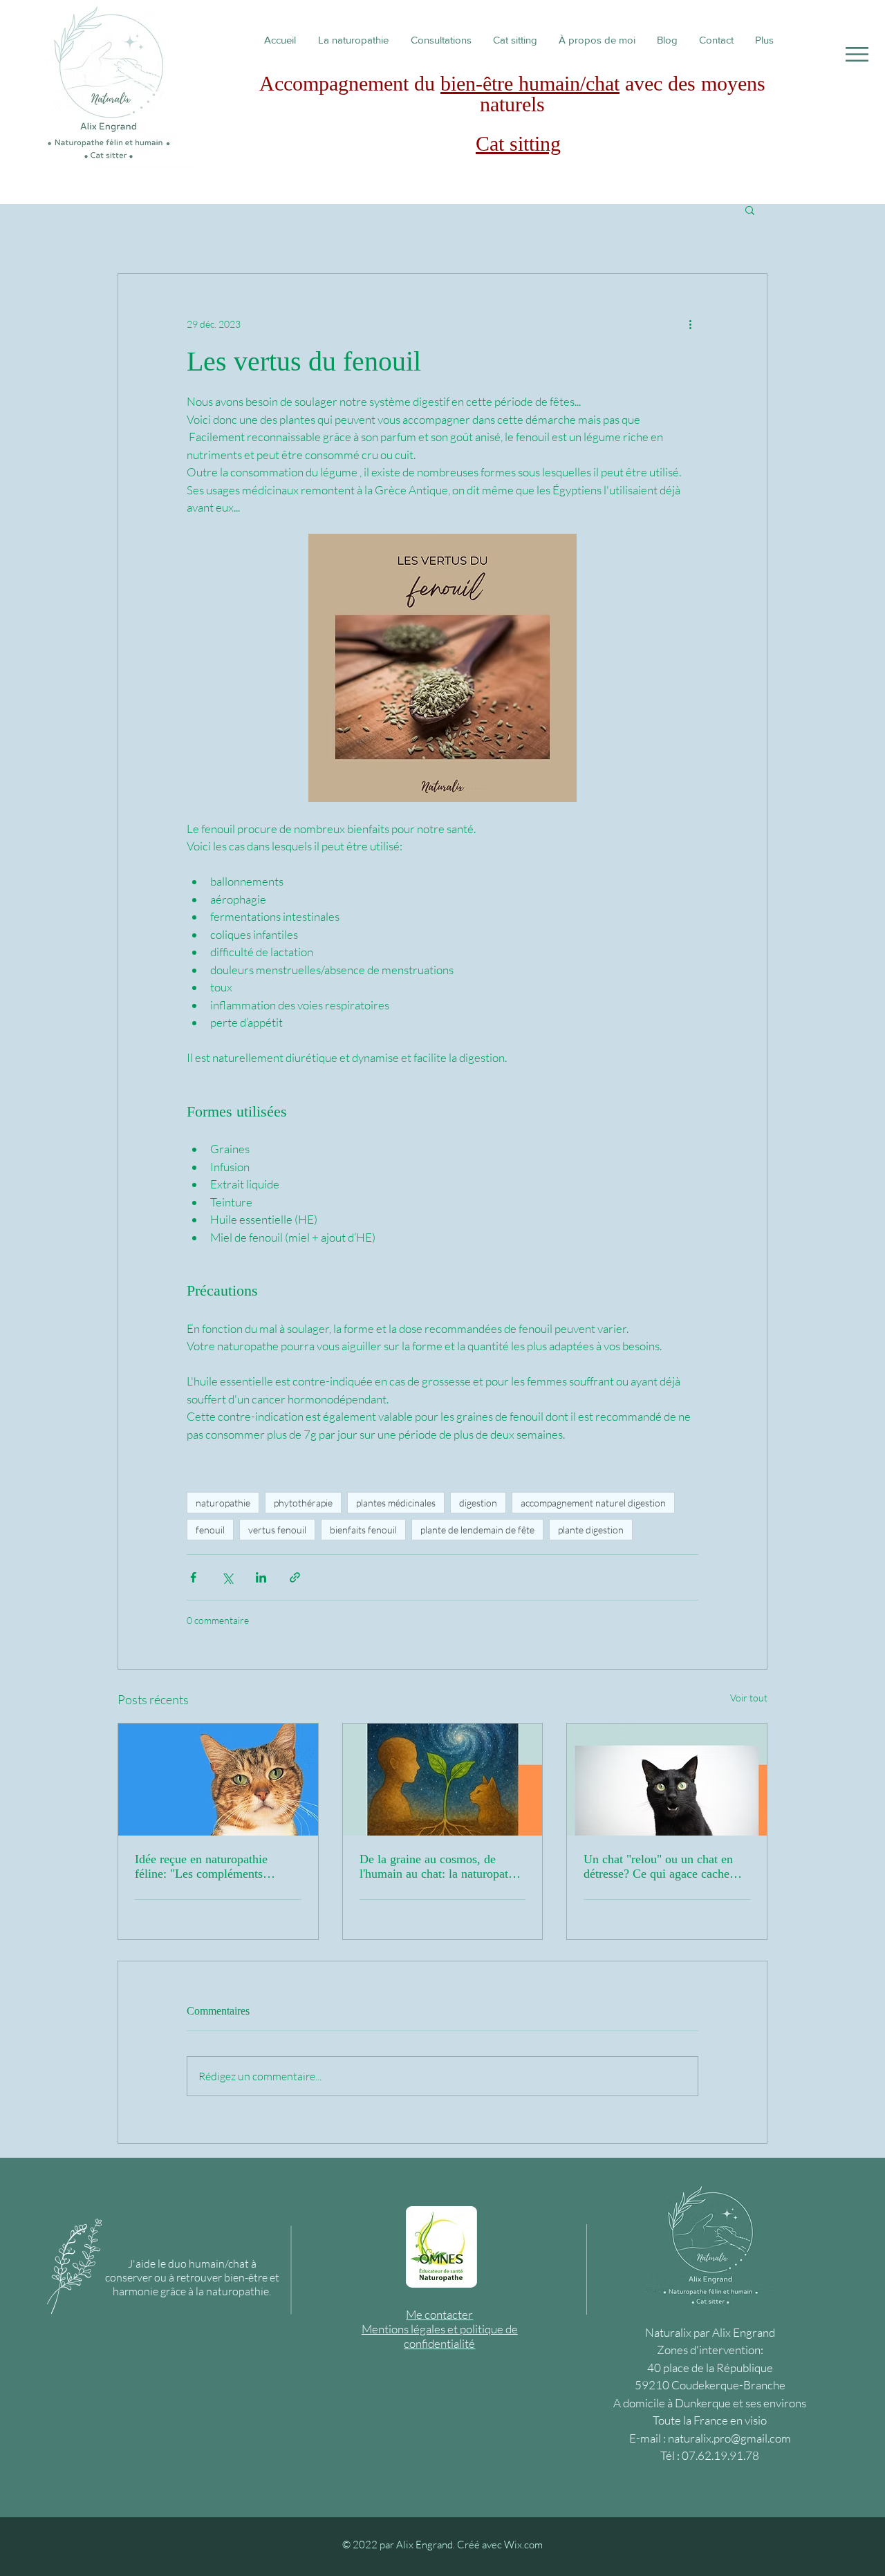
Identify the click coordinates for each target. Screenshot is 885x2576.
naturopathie (223, 1503)
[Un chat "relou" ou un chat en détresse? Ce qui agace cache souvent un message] (667, 1780)
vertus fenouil (277, 1530)
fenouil (210, 1530)
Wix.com (523, 2545)
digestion (478, 1503)
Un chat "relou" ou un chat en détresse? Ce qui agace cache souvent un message (658, 1867)
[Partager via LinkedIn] (261, 1577)
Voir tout (749, 1698)
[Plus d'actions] (690, 324)
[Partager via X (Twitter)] (227, 1577)
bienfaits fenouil (363, 1530)
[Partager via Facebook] (193, 1577)
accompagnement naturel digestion (593, 1503)
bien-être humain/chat (530, 83)
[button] (857, 54)
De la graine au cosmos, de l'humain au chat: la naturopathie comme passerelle (441, 1867)
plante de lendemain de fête (477, 1530)
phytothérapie (303, 1503)
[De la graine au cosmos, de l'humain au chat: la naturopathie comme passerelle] (443, 1780)
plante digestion (591, 1530)
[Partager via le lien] (295, 1577)
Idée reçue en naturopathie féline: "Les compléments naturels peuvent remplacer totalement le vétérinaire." (203, 1867)
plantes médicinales (396, 1503)
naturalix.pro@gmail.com (729, 2438)
